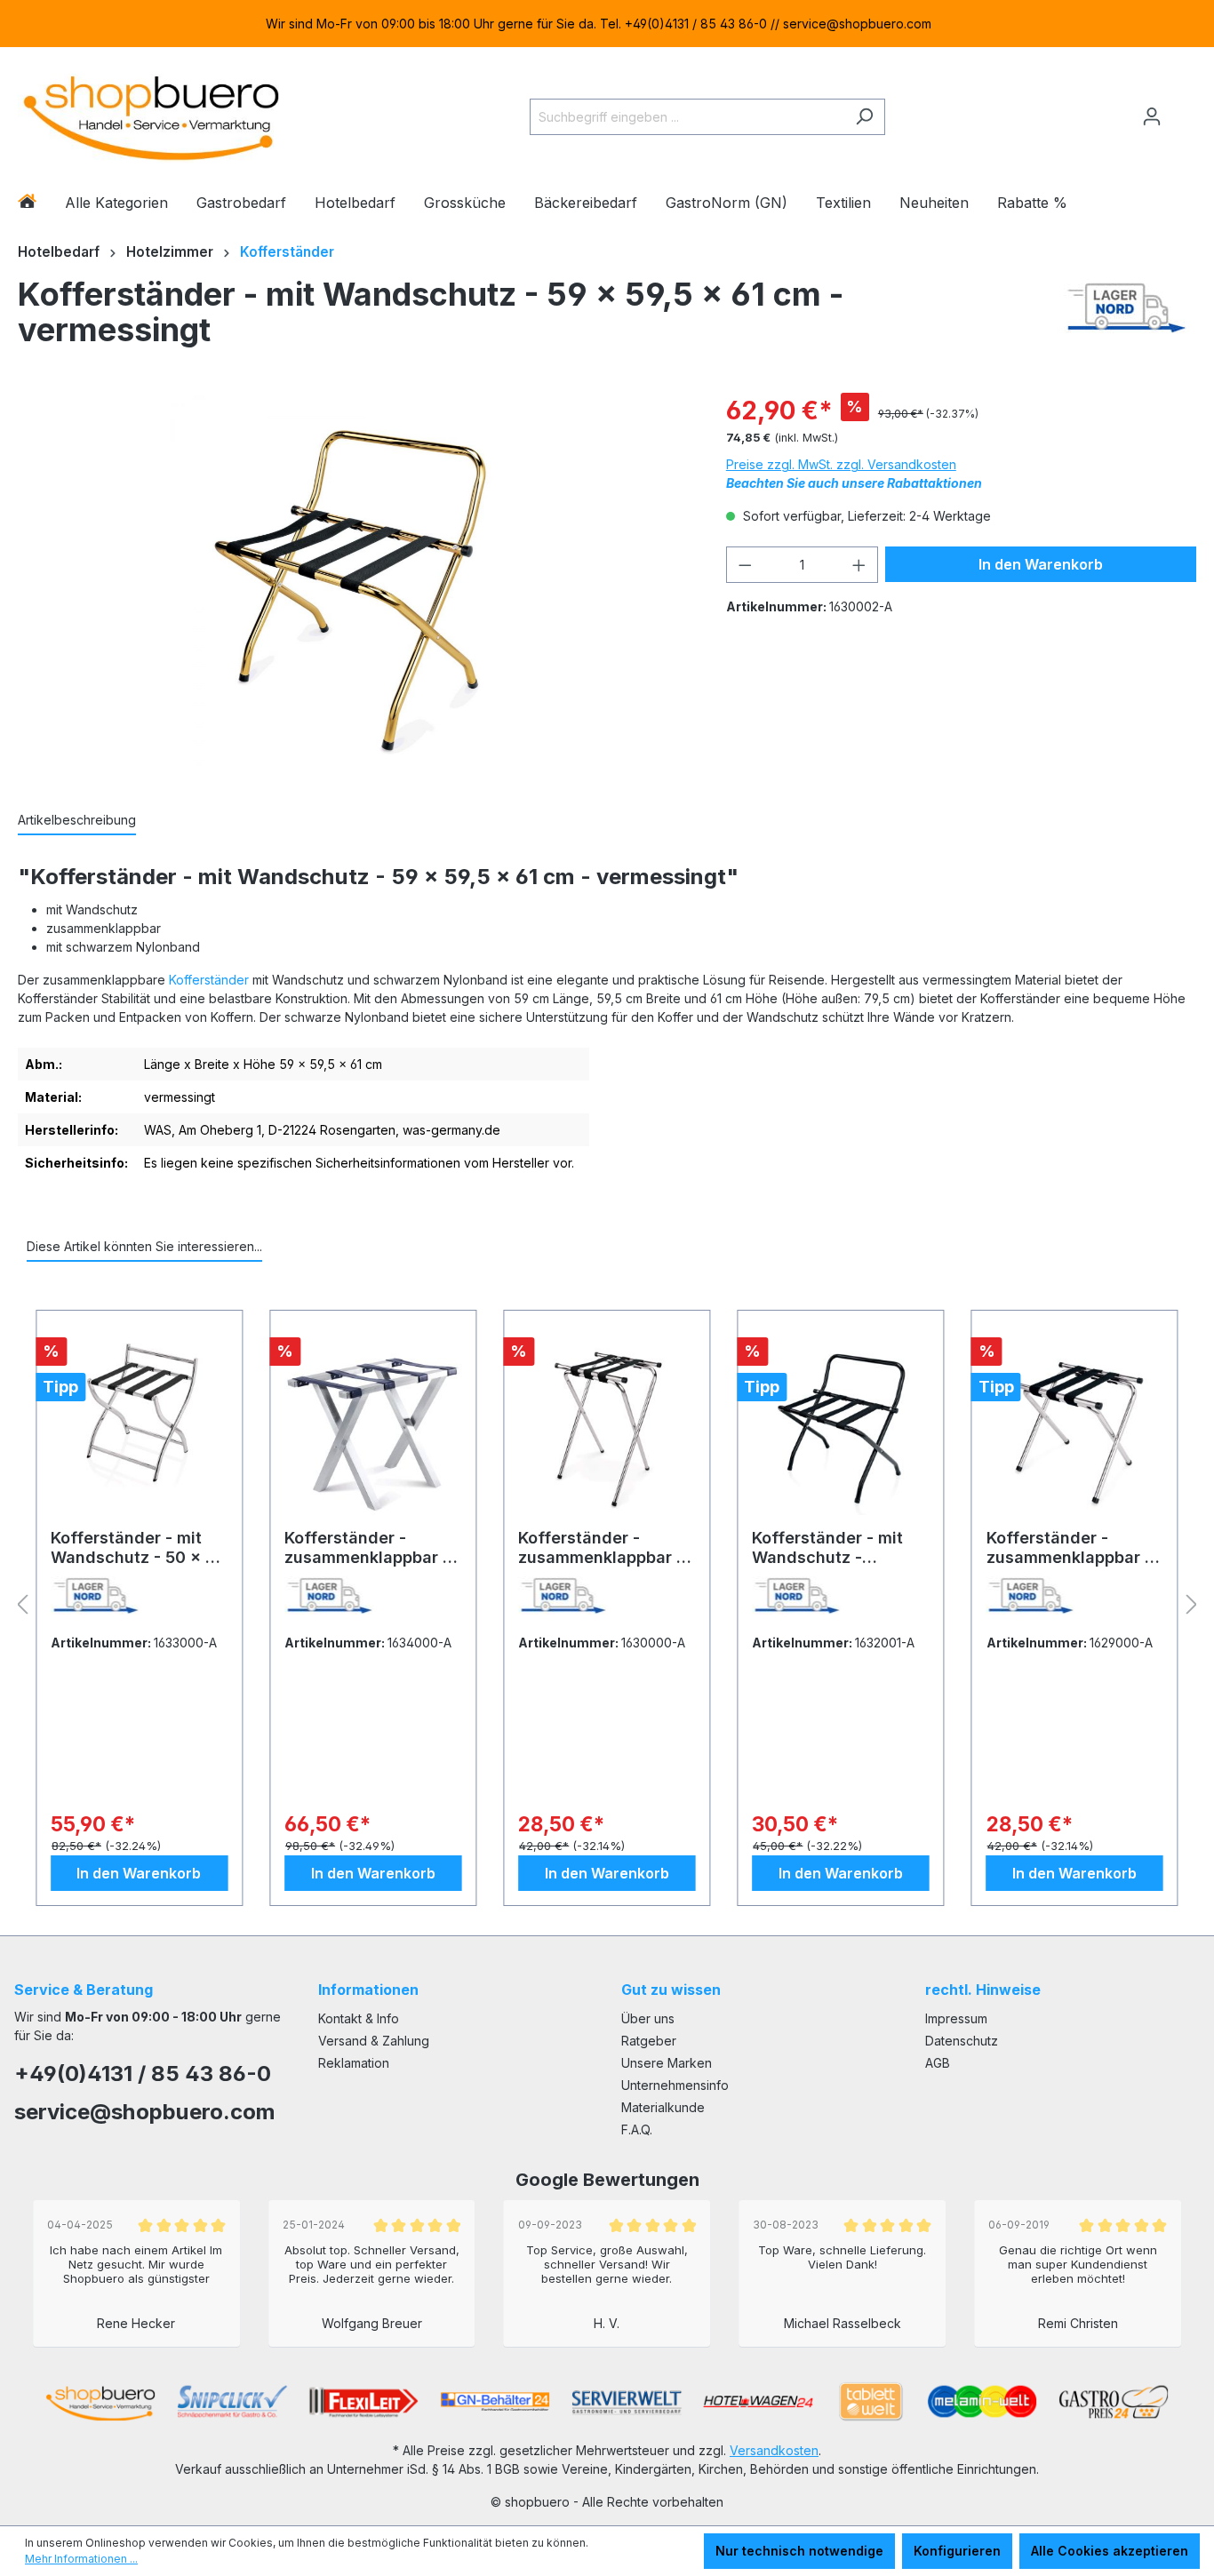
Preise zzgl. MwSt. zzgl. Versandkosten (841, 464)
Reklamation (354, 2063)
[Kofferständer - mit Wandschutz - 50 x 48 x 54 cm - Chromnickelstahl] (139, 1426)
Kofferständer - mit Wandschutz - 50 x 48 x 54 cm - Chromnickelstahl (139, 1548)
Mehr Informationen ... (81, 2559)
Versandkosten (774, 2450)
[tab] (77, 821)
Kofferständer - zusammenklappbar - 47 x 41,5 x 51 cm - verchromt (1069, 1548)
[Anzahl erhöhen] (859, 565)
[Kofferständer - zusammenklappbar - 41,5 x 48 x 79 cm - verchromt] (607, 1426)
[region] (607, 24)
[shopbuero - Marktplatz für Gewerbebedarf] (151, 113)
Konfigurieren (957, 2551)
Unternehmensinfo (675, 2085)
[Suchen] (864, 117)
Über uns (648, 2018)
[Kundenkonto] (1152, 116)
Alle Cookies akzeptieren (1110, 2551)
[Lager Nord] (1126, 316)
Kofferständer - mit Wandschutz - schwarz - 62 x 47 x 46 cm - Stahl (831, 1548)
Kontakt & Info (359, 2018)
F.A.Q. (637, 2129)
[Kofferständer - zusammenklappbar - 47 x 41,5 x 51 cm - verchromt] (1075, 1426)
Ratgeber (649, 2041)
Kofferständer (209, 980)
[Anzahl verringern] (745, 565)
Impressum (956, 2018)
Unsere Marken (667, 2063)
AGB (938, 2063)
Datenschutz (962, 2041)
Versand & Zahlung (374, 2041)
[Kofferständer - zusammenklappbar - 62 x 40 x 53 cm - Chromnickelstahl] (373, 1426)
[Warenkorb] (1185, 109)
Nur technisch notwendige (799, 2551)
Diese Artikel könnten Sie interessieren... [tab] (144, 1246)
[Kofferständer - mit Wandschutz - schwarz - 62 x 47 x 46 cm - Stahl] (840, 1426)
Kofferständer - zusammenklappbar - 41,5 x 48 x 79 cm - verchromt (601, 1548)
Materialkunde (663, 2107)
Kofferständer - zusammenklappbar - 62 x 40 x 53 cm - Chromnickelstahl (367, 1548)
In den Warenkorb (1041, 564)
